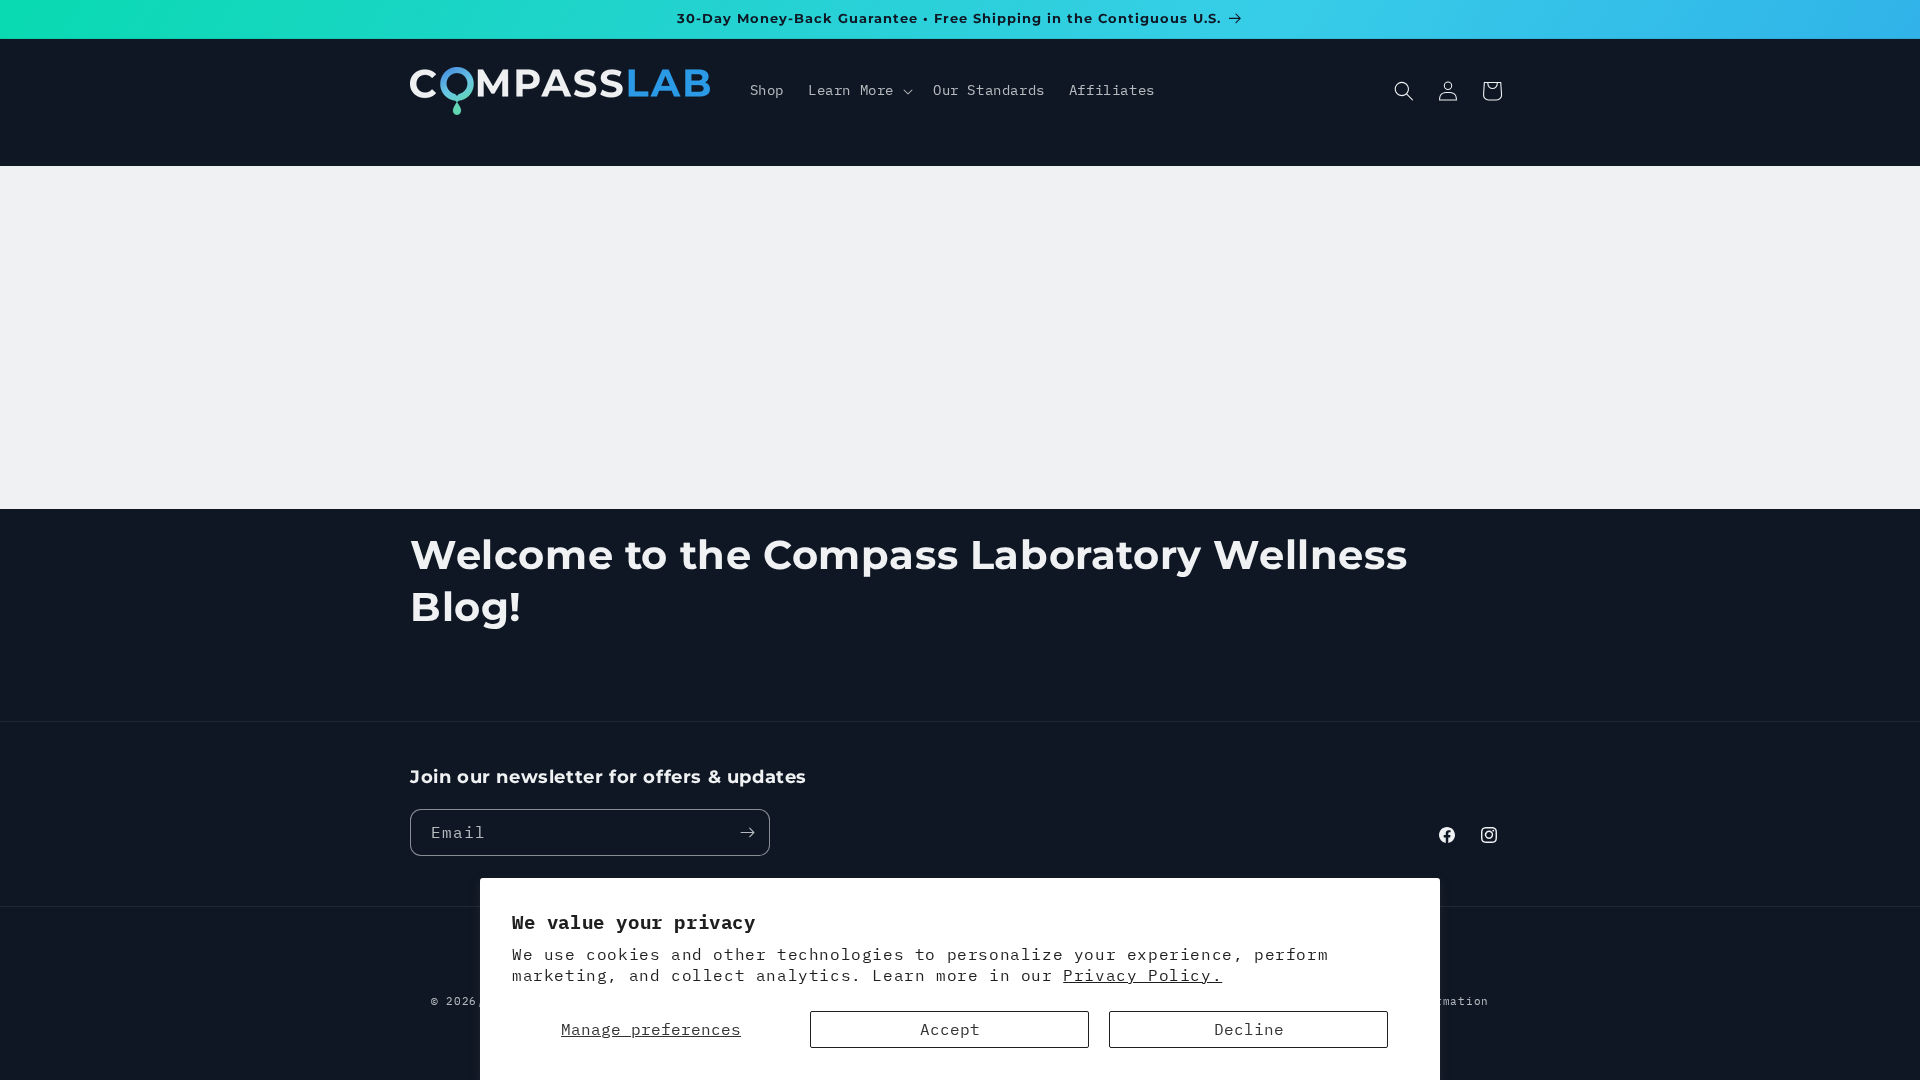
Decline (1249, 1029)
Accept (950, 1029)
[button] (858, 90)
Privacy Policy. (1142, 975)
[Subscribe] (747, 832)
